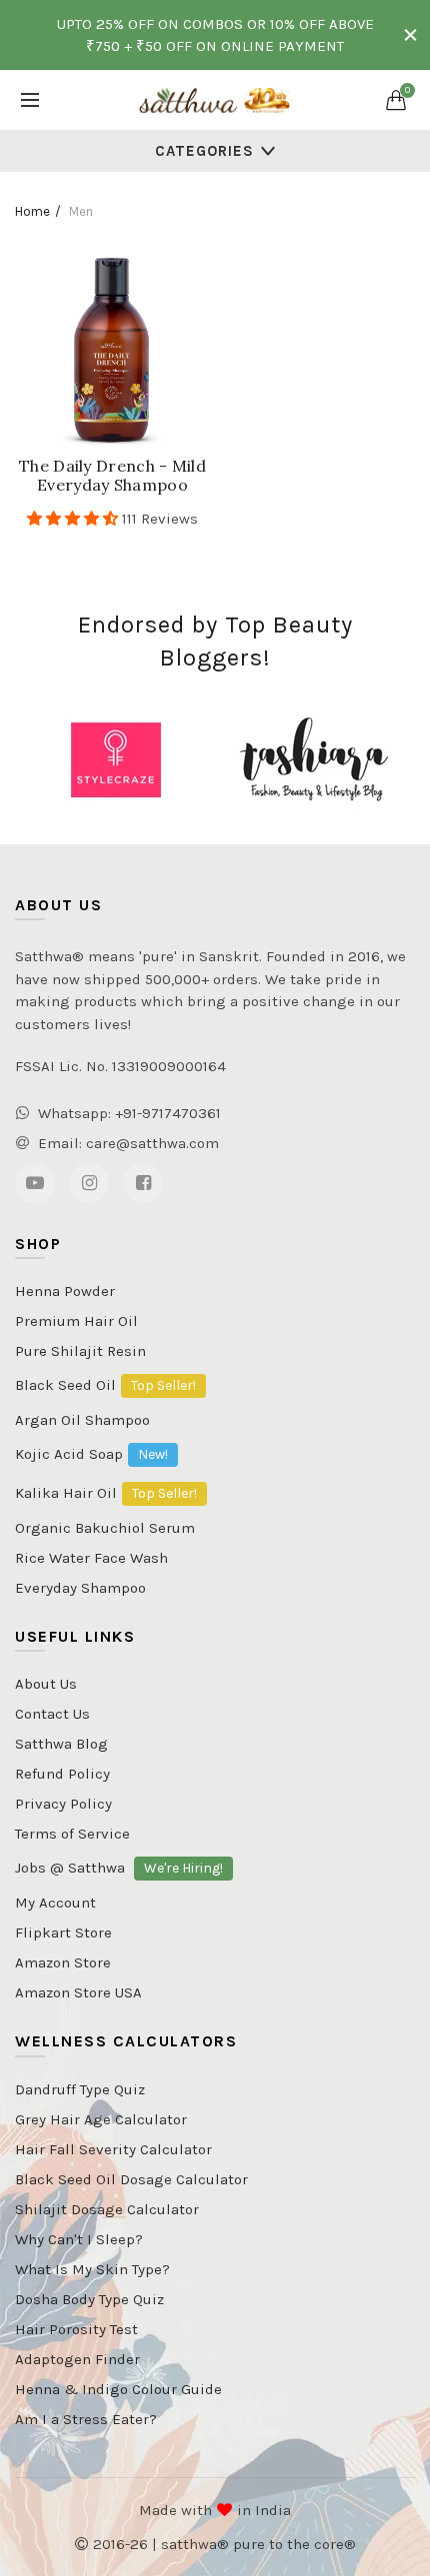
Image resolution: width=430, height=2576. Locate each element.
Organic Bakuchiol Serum (105, 1528)
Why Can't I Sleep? (79, 2239)
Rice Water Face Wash (91, 1558)
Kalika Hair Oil (106, 1493)
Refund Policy (62, 1774)
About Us (46, 1684)
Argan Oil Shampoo (82, 1420)
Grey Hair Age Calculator (101, 2119)
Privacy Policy (63, 1804)
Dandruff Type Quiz (80, 2089)
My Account (55, 1903)
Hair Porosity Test (76, 2329)
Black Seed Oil (105, 1385)
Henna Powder (65, 1291)
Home (32, 211)
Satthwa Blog (61, 1744)
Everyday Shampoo (80, 1588)
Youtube (35, 1183)
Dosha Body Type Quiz (89, 2299)
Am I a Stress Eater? (86, 2419)
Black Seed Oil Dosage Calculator (131, 2179)
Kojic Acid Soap (91, 1454)
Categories (204, 151)
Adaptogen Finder (77, 2359)
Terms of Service (72, 1834)
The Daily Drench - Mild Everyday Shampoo (112, 476)
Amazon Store (63, 1962)
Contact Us (52, 1714)
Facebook (143, 1183)
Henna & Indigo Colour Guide (118, 2389)
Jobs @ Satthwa (119, 1868)
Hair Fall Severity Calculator (113, 2149)
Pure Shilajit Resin (80, 1351)
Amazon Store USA (78, 1992)
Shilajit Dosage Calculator (107, 2209)
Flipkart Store (63, 1932)
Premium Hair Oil (76, 1321)
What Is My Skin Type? (92, 2269)
